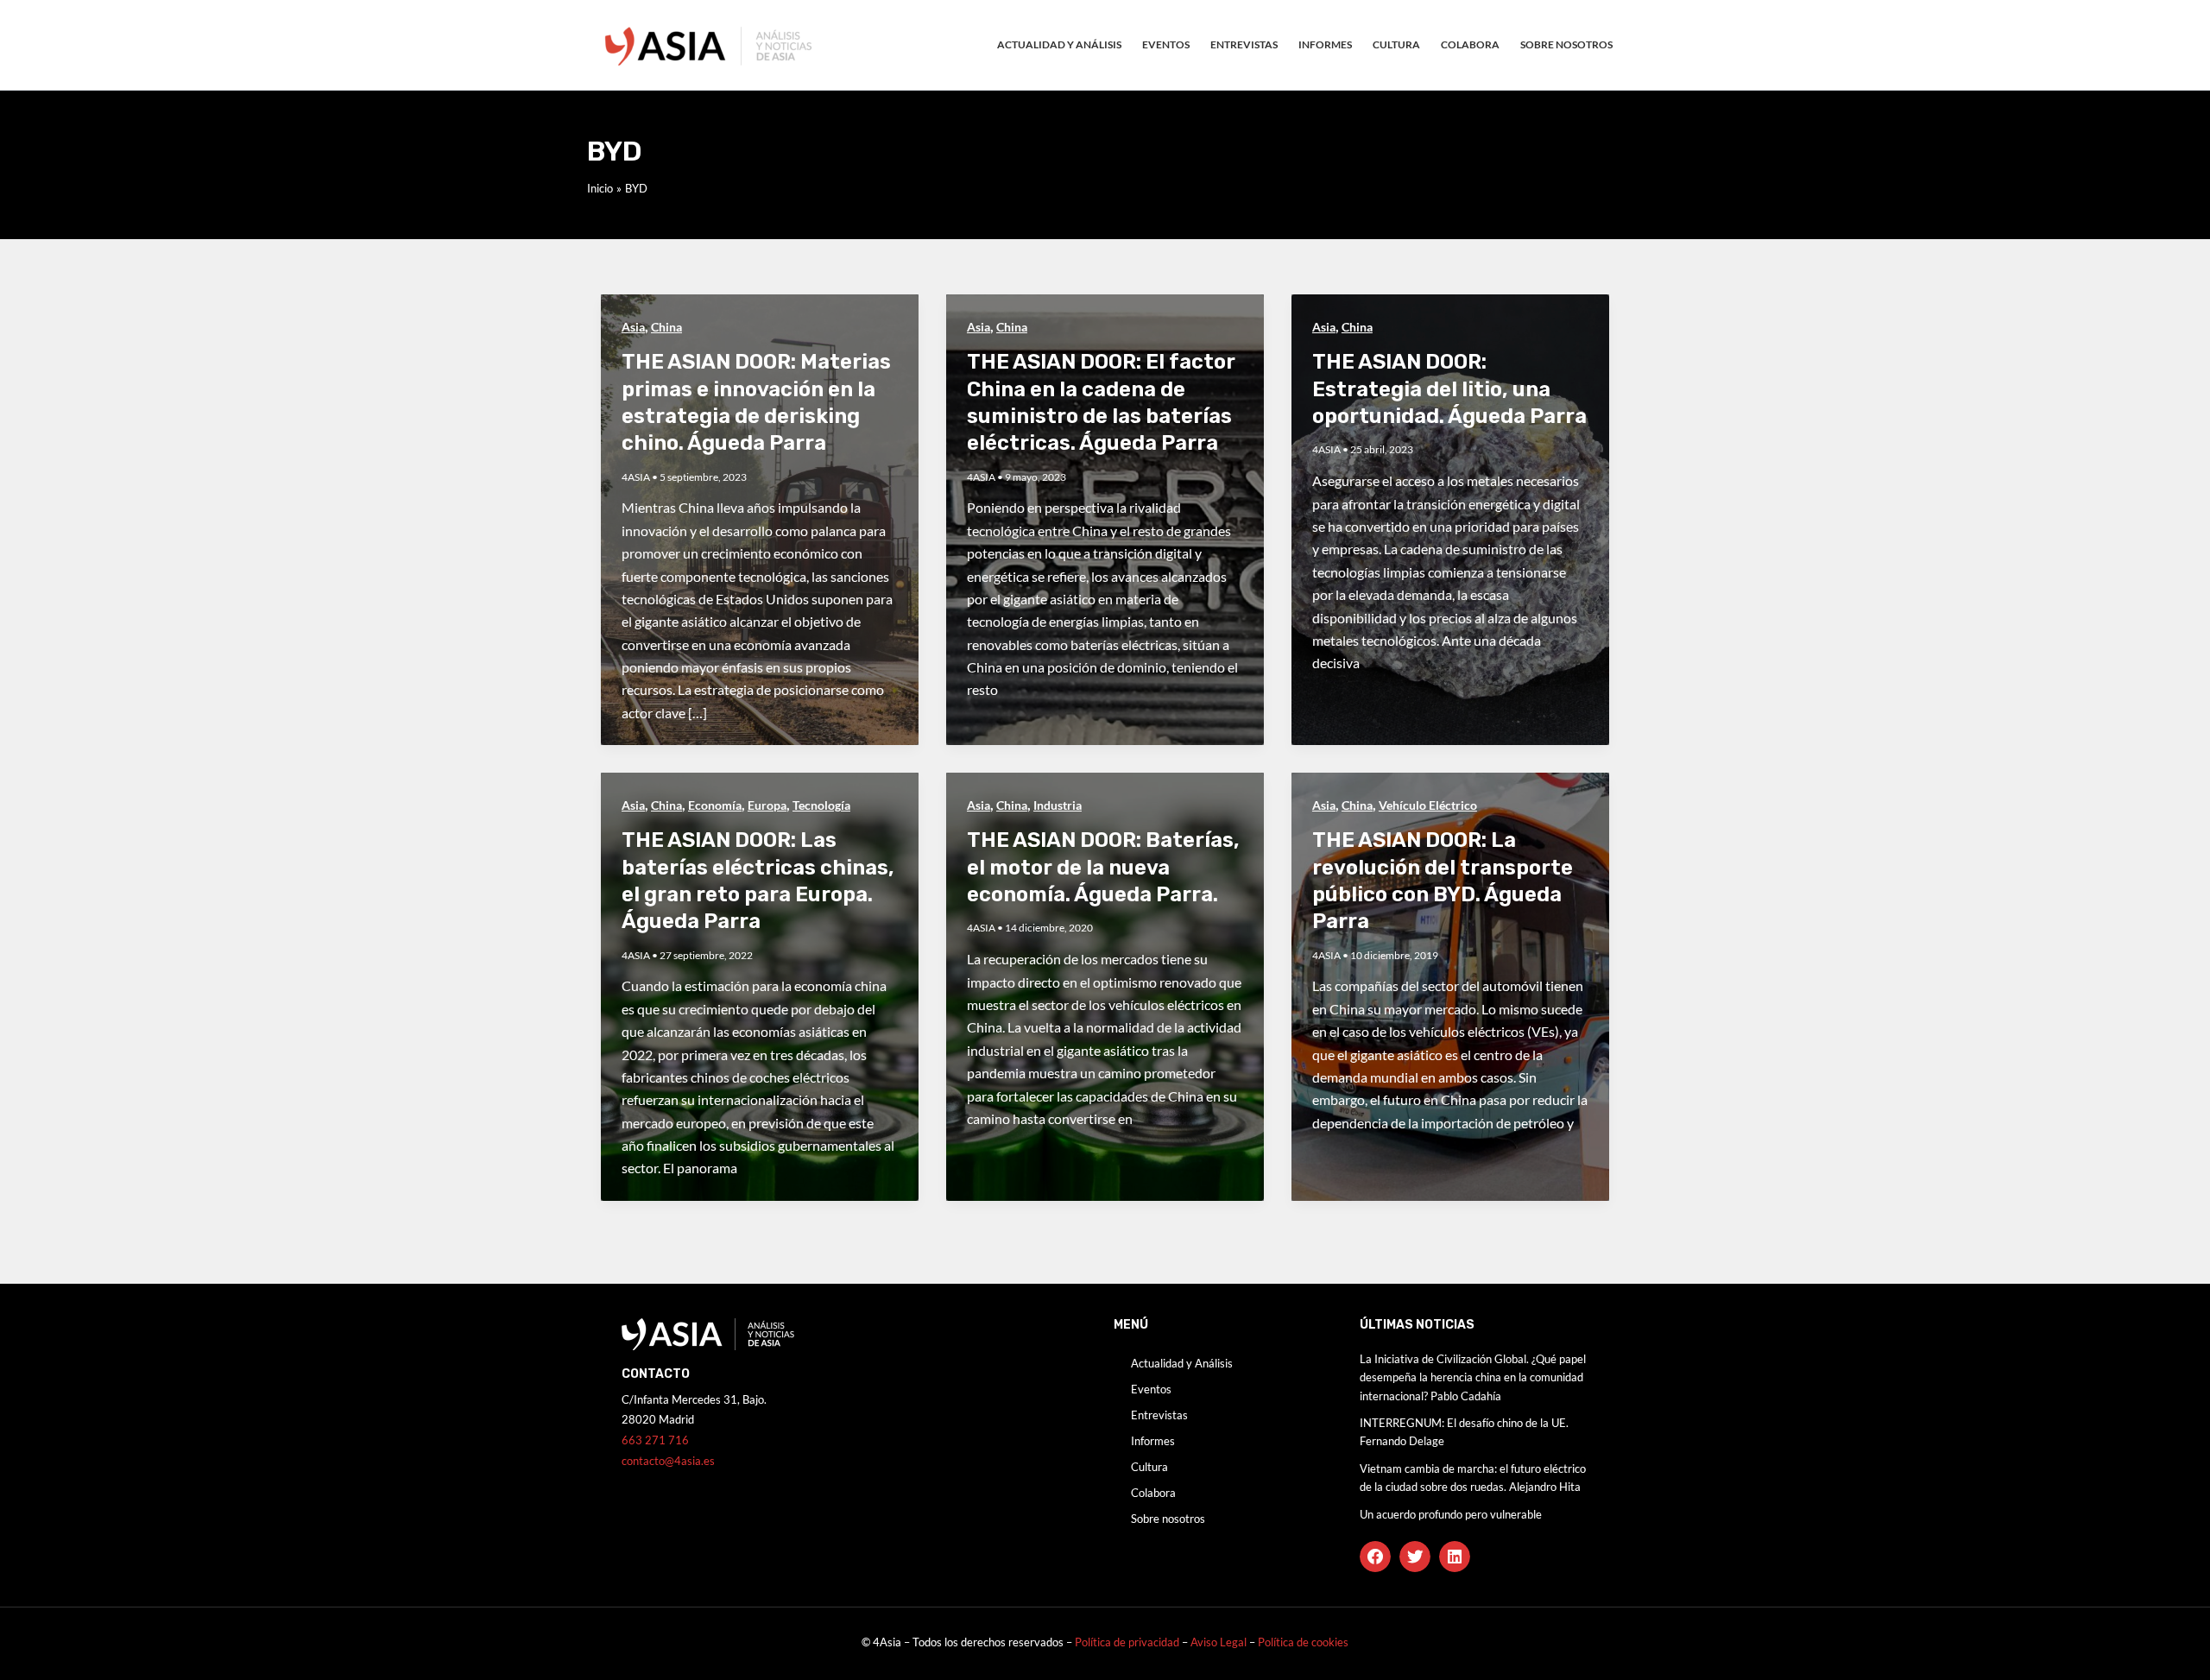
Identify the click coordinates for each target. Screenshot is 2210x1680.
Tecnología (821, 805)
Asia (633, 327)
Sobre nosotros (1566, 44)
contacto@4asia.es (668, 1461)
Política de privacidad (1127, 1642)
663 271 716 (655, 1440)
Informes (1325, 44)
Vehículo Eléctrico (1428, 805)
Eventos (1166, 44)
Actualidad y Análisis (1059, 44)
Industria (1058, 805)
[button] (1375, 1557)
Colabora (1470, 44)
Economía (715, 805)
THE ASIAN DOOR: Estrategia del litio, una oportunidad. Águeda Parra (1449, 388)
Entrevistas (1244, 44)
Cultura (1396, 44)
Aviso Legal (1220, 1642)
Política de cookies (1303, 1642)
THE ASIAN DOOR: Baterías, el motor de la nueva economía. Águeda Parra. (1103, 867)
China (666, 327)
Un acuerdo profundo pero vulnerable (1451, 1514)
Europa (767, 805)
